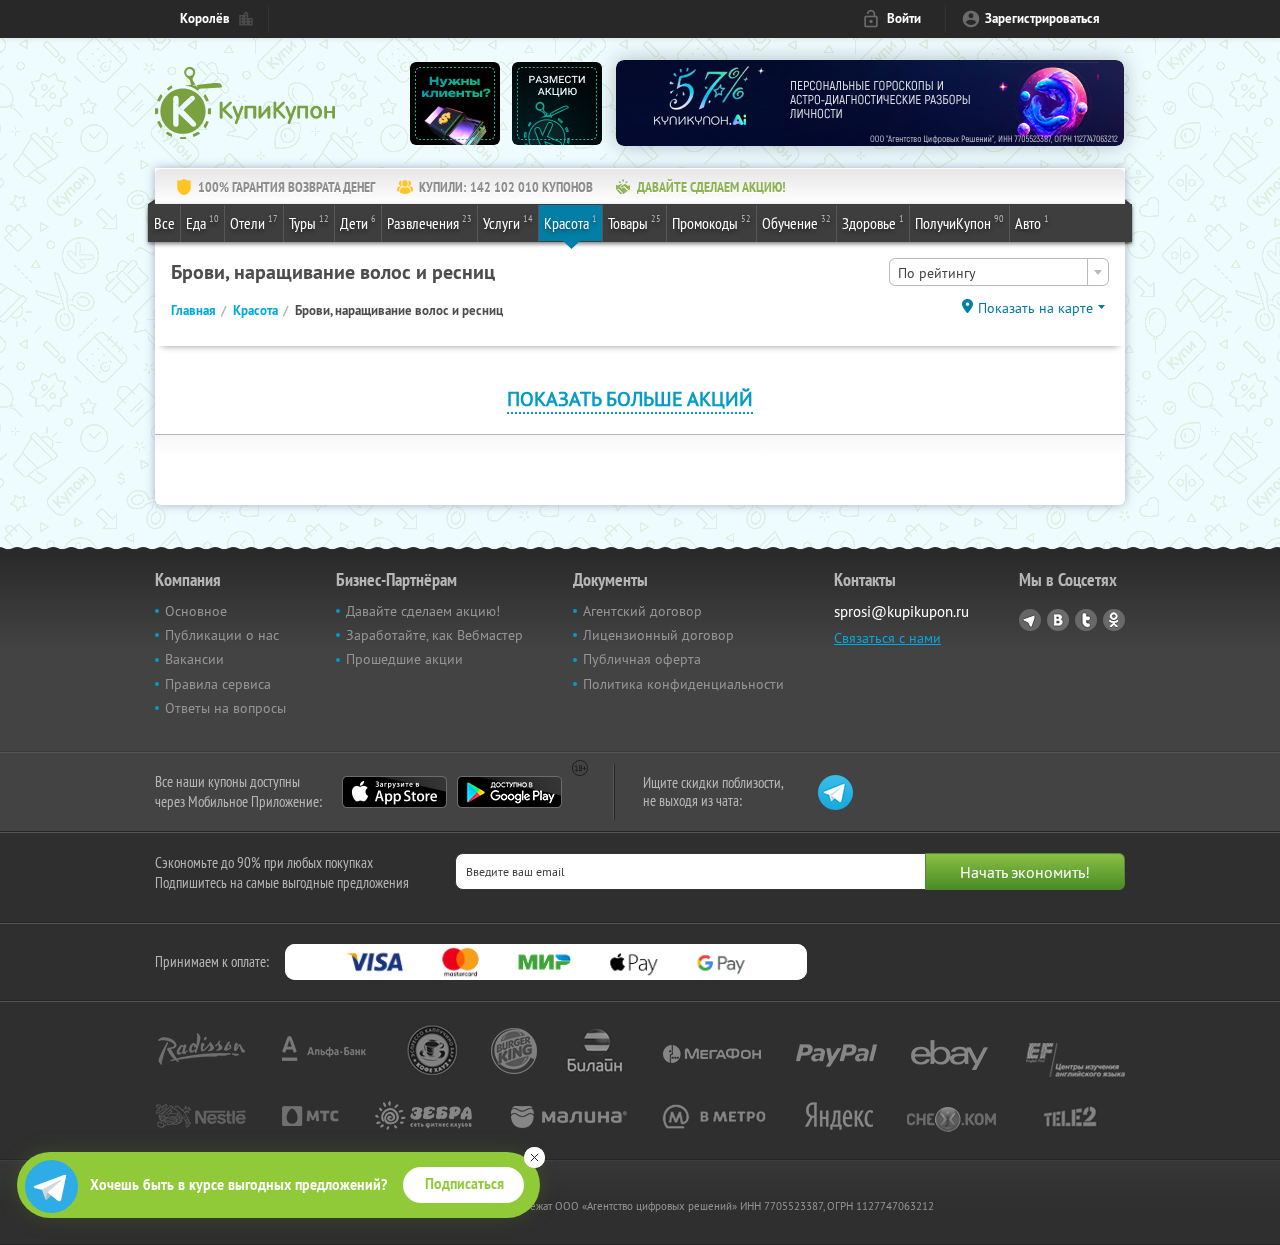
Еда (202, 222)
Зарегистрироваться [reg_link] (1042, 18)
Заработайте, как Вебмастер (434, 635)
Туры (309, 222)
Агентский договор (642, 611)
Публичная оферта (642, 659)
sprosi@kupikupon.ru (901, 611)
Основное (196, 611)
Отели (254, 222)
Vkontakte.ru (1058, 620)
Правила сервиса (218, 684)
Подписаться (464, 1184)
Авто (1032, 222)
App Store (394, 792)
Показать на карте (1035, 308)
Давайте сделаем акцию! (423, 611)
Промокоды (711, 222)
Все (164, 223)
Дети (358, 222)
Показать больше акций (630, 398)
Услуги (508, 222)
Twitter (1086, 620)
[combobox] (999, 272)
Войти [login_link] (904, 18)
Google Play (509, 792)
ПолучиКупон (959, 222)
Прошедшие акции (404, 659)
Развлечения (429, 222)
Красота (570, 222)
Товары (634, 222)
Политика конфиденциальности (683, 684)
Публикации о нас (222, 635)
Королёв (205, 18)
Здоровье (873, 222)
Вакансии (194, 659)
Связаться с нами (887, 638)
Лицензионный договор (658, 635)
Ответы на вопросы (225, 708)
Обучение (796, 222)
